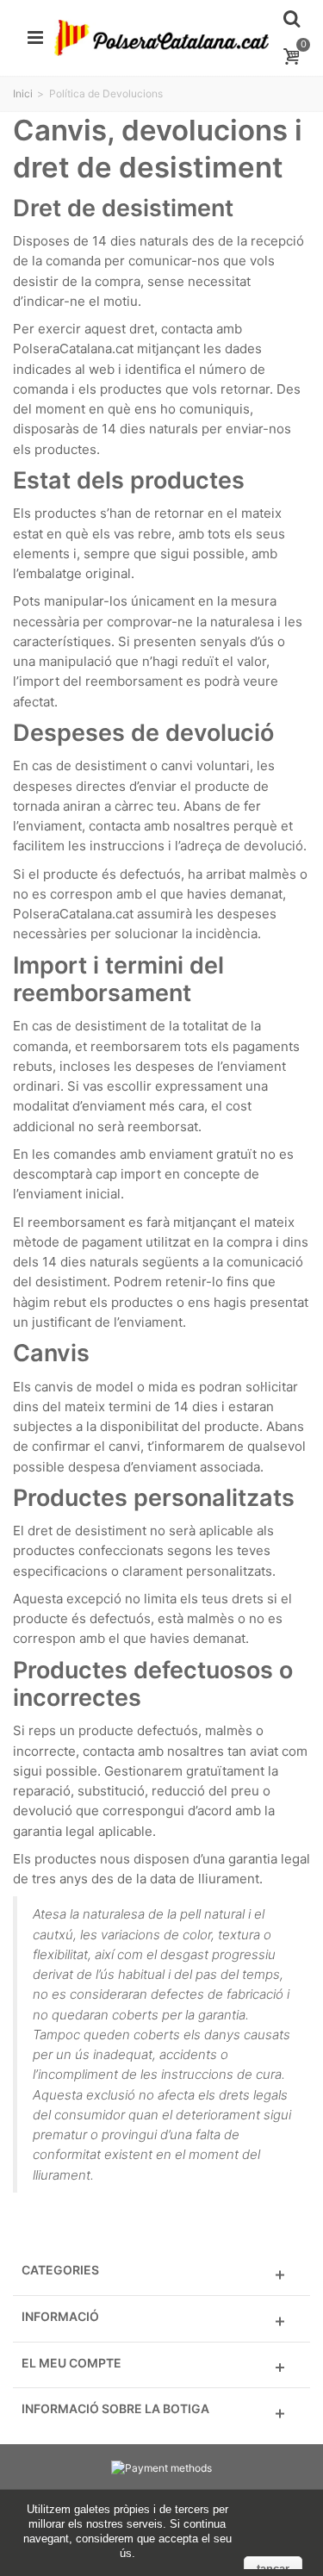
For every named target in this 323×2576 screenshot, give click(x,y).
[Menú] (35, 38)
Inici (23, 93)
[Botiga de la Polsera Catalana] (161, 37)
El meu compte (71, 2363)
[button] (161, 2275)
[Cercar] (291, 19)
